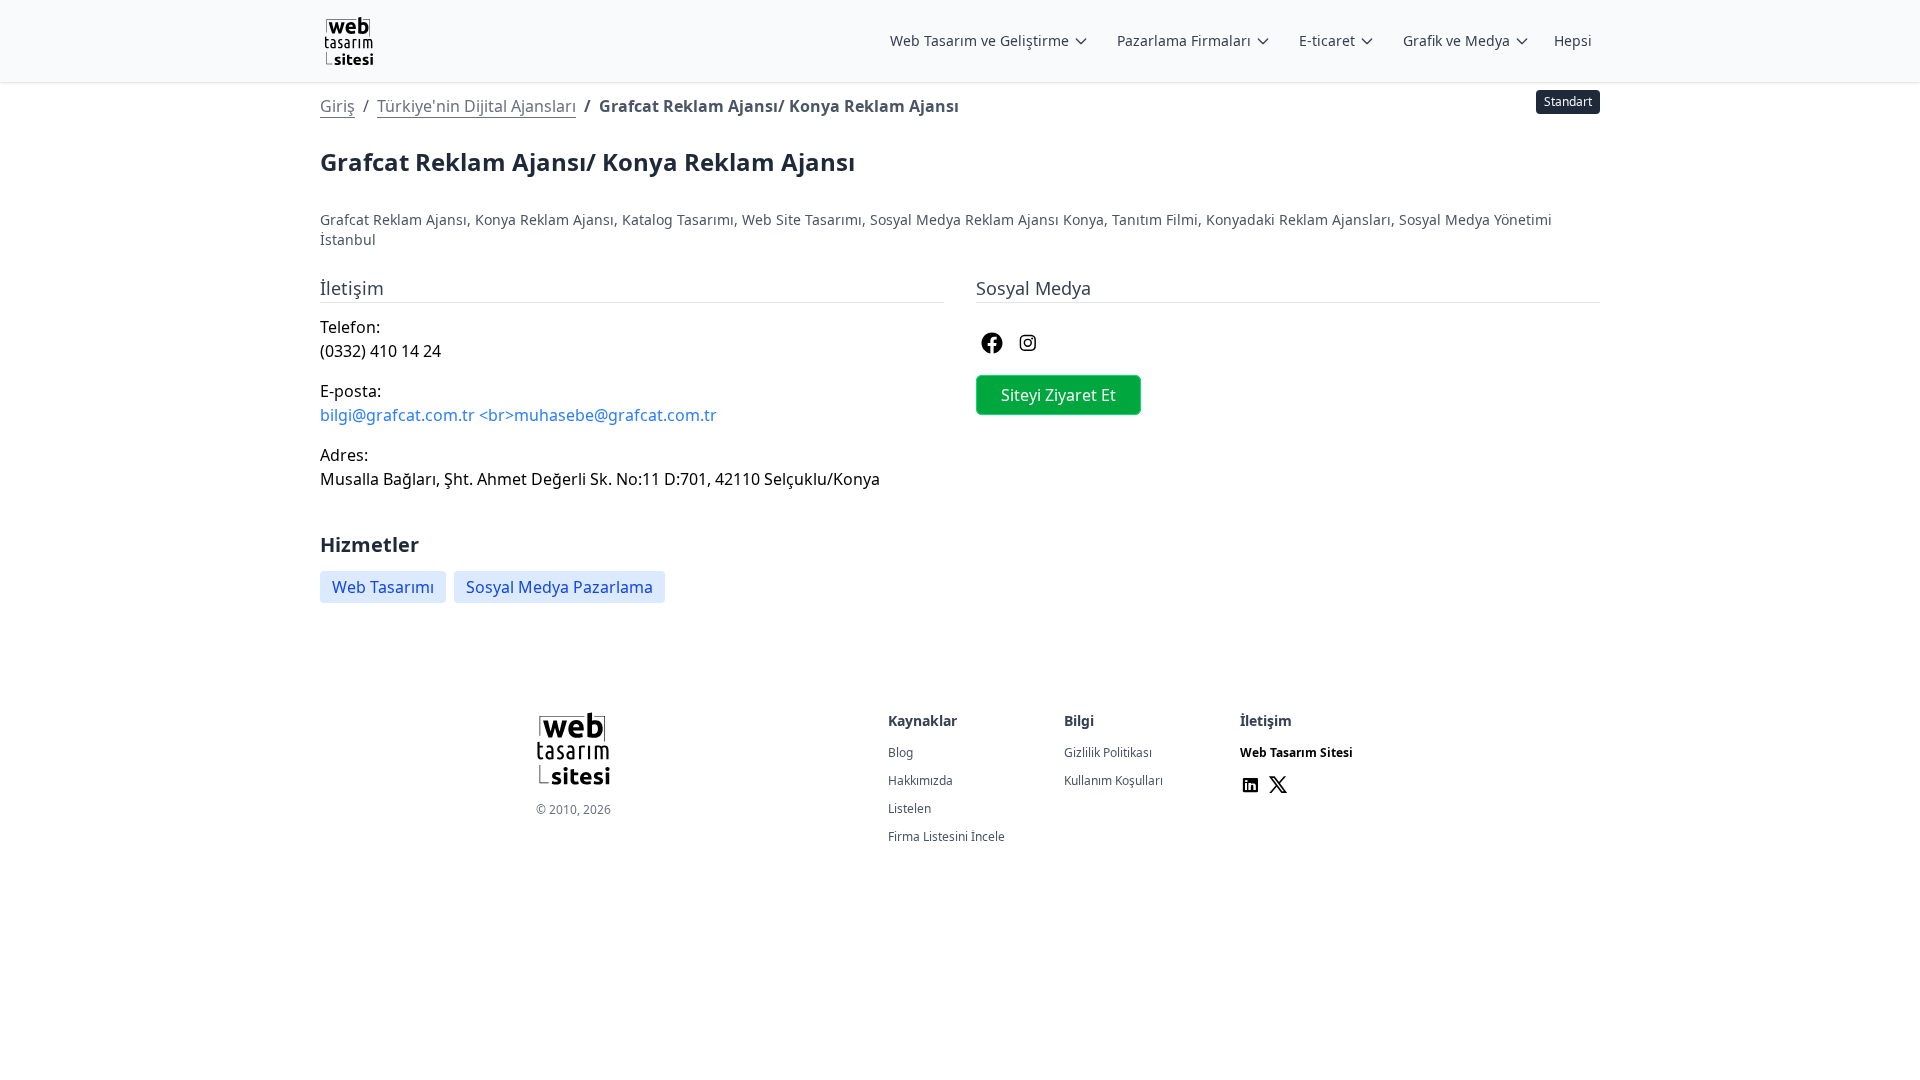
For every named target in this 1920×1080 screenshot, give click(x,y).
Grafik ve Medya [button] (1456, 40)
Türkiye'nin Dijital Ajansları (476, 106)
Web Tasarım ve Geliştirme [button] (979, 40)
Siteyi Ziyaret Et (1058, 395)
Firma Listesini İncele (946, 836)
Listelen (909, 808)
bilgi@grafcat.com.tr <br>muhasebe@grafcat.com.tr (518, 415)
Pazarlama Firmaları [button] (1184, 40)
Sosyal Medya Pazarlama (559, 587)
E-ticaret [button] (1327, 40)
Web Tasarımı (383, 587)
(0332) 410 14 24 (380, 351)
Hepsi (1573, 40)
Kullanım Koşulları (1113, 780)
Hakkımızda (920, 780)
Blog (900, 752)
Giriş (337, 106)
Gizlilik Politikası (1108, 752)
